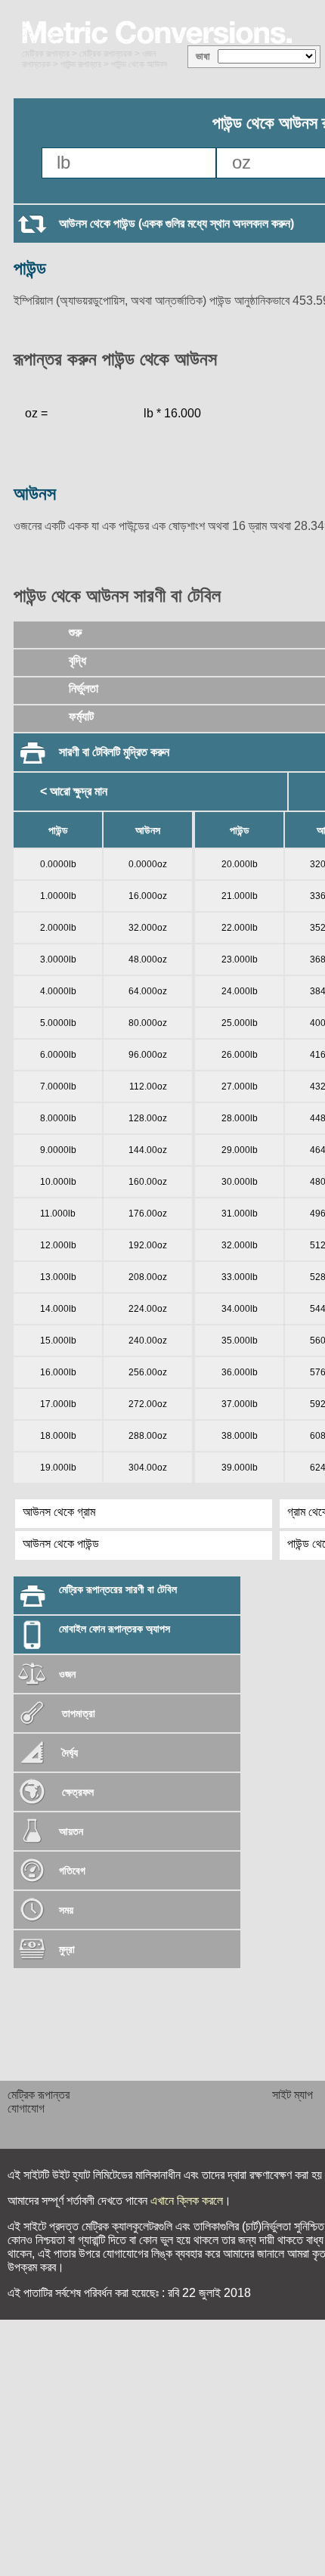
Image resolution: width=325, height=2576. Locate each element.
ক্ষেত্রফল (76, 1792)
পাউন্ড (30, 268)
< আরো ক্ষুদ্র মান (74, 791)
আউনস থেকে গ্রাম (59, 1512)
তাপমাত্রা (79, 1713)
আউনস (35, 493)
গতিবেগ (72, 1871)
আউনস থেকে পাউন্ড (61, 1544)
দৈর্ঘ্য (68, 1753)
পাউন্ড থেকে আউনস (139, 64)
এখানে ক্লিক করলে (187, 2201)
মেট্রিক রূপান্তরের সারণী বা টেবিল (118, 1589)
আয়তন (71, 1831)
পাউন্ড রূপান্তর (81, 64)
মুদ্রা (67, 1949)
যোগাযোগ (26, 2108)
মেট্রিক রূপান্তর (46, 54)
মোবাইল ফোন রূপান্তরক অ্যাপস (115, 1629)
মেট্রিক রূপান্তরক (106, 54)
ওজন (67, 1674)
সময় (66, 1910)
